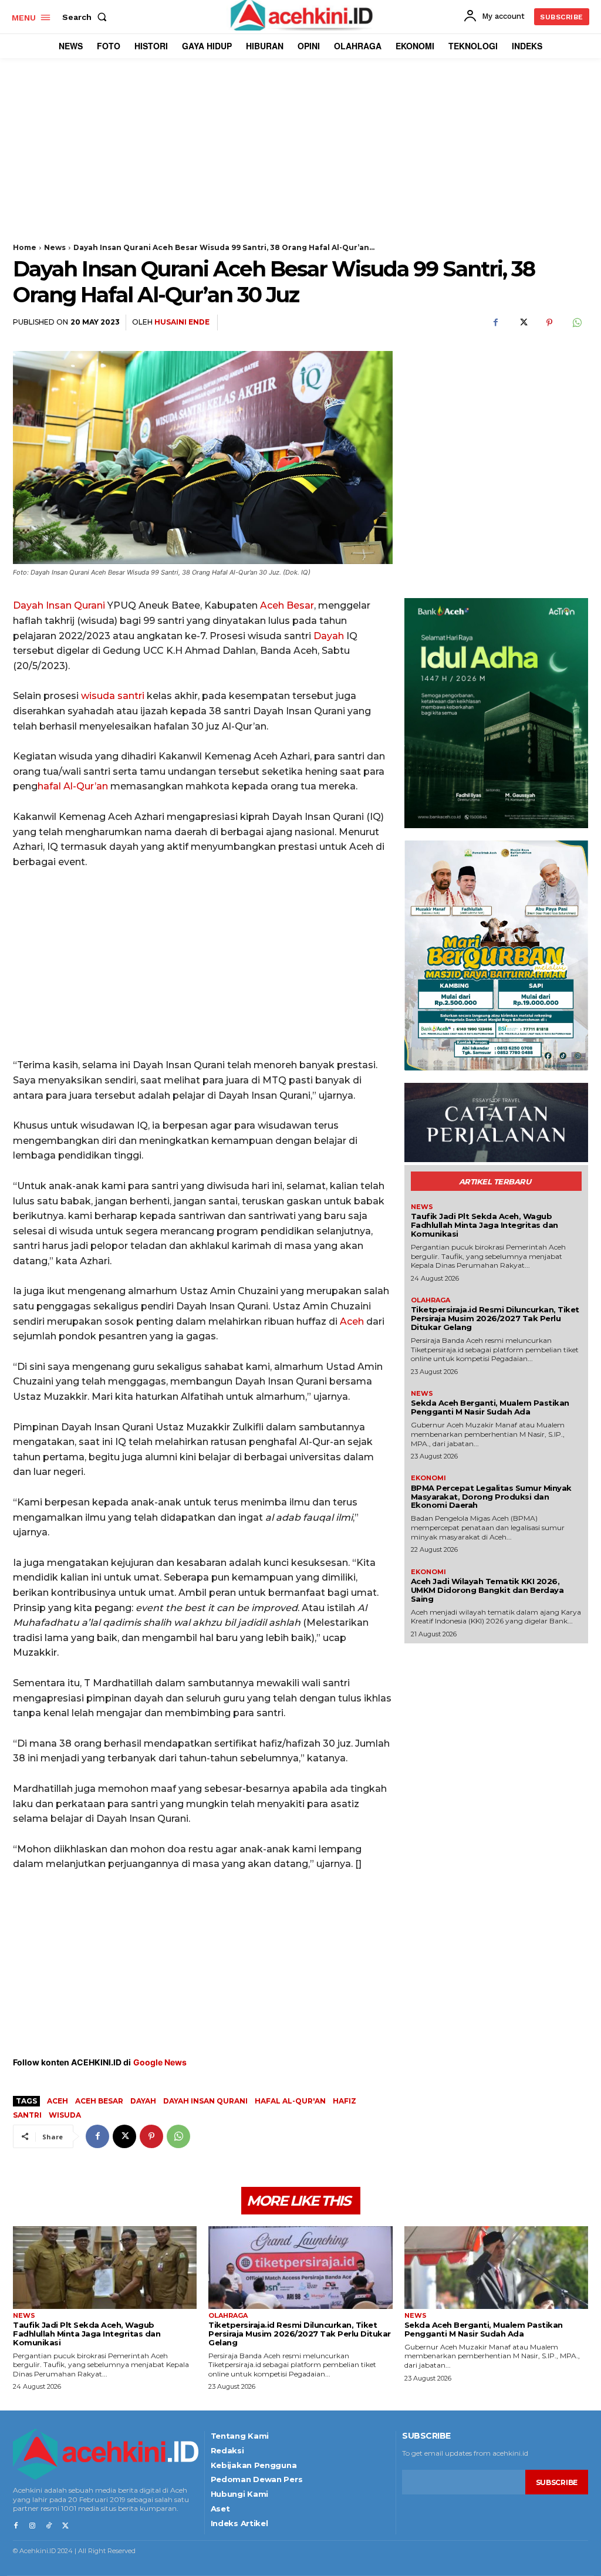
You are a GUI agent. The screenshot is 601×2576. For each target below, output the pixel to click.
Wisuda (65, 2115)
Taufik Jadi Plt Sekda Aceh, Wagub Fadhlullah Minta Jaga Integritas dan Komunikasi (484, 1225)
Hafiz (345, 2101)
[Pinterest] (549, 323)
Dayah (329, 636)
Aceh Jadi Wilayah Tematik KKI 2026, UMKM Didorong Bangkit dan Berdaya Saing (487, 1590)
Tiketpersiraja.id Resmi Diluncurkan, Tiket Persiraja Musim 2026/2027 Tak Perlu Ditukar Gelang (495, 1318)
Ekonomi (428, 1478)
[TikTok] (49, 2526)
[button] (87, 17)
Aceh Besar (287, 605)
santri (131, 696)
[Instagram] (32, 2526)
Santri (27, 2115)
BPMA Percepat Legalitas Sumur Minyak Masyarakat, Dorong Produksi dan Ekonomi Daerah (491, 1497)
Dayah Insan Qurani (59, 605)
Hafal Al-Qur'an (290, 2101)
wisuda (98, 696)
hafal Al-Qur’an (73, 786)
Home (25, 247)
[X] (522, 323)
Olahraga (431, 1300)
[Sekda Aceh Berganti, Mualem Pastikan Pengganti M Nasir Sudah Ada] (496, 2268)
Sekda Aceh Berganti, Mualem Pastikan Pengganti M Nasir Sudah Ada (490, 1407)
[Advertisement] (300, 161)
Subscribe (557, 2482)
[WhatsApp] (576, 323)
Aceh (352, 1321)
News (55, 247)
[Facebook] (495, 323)
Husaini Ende (182, 322)
